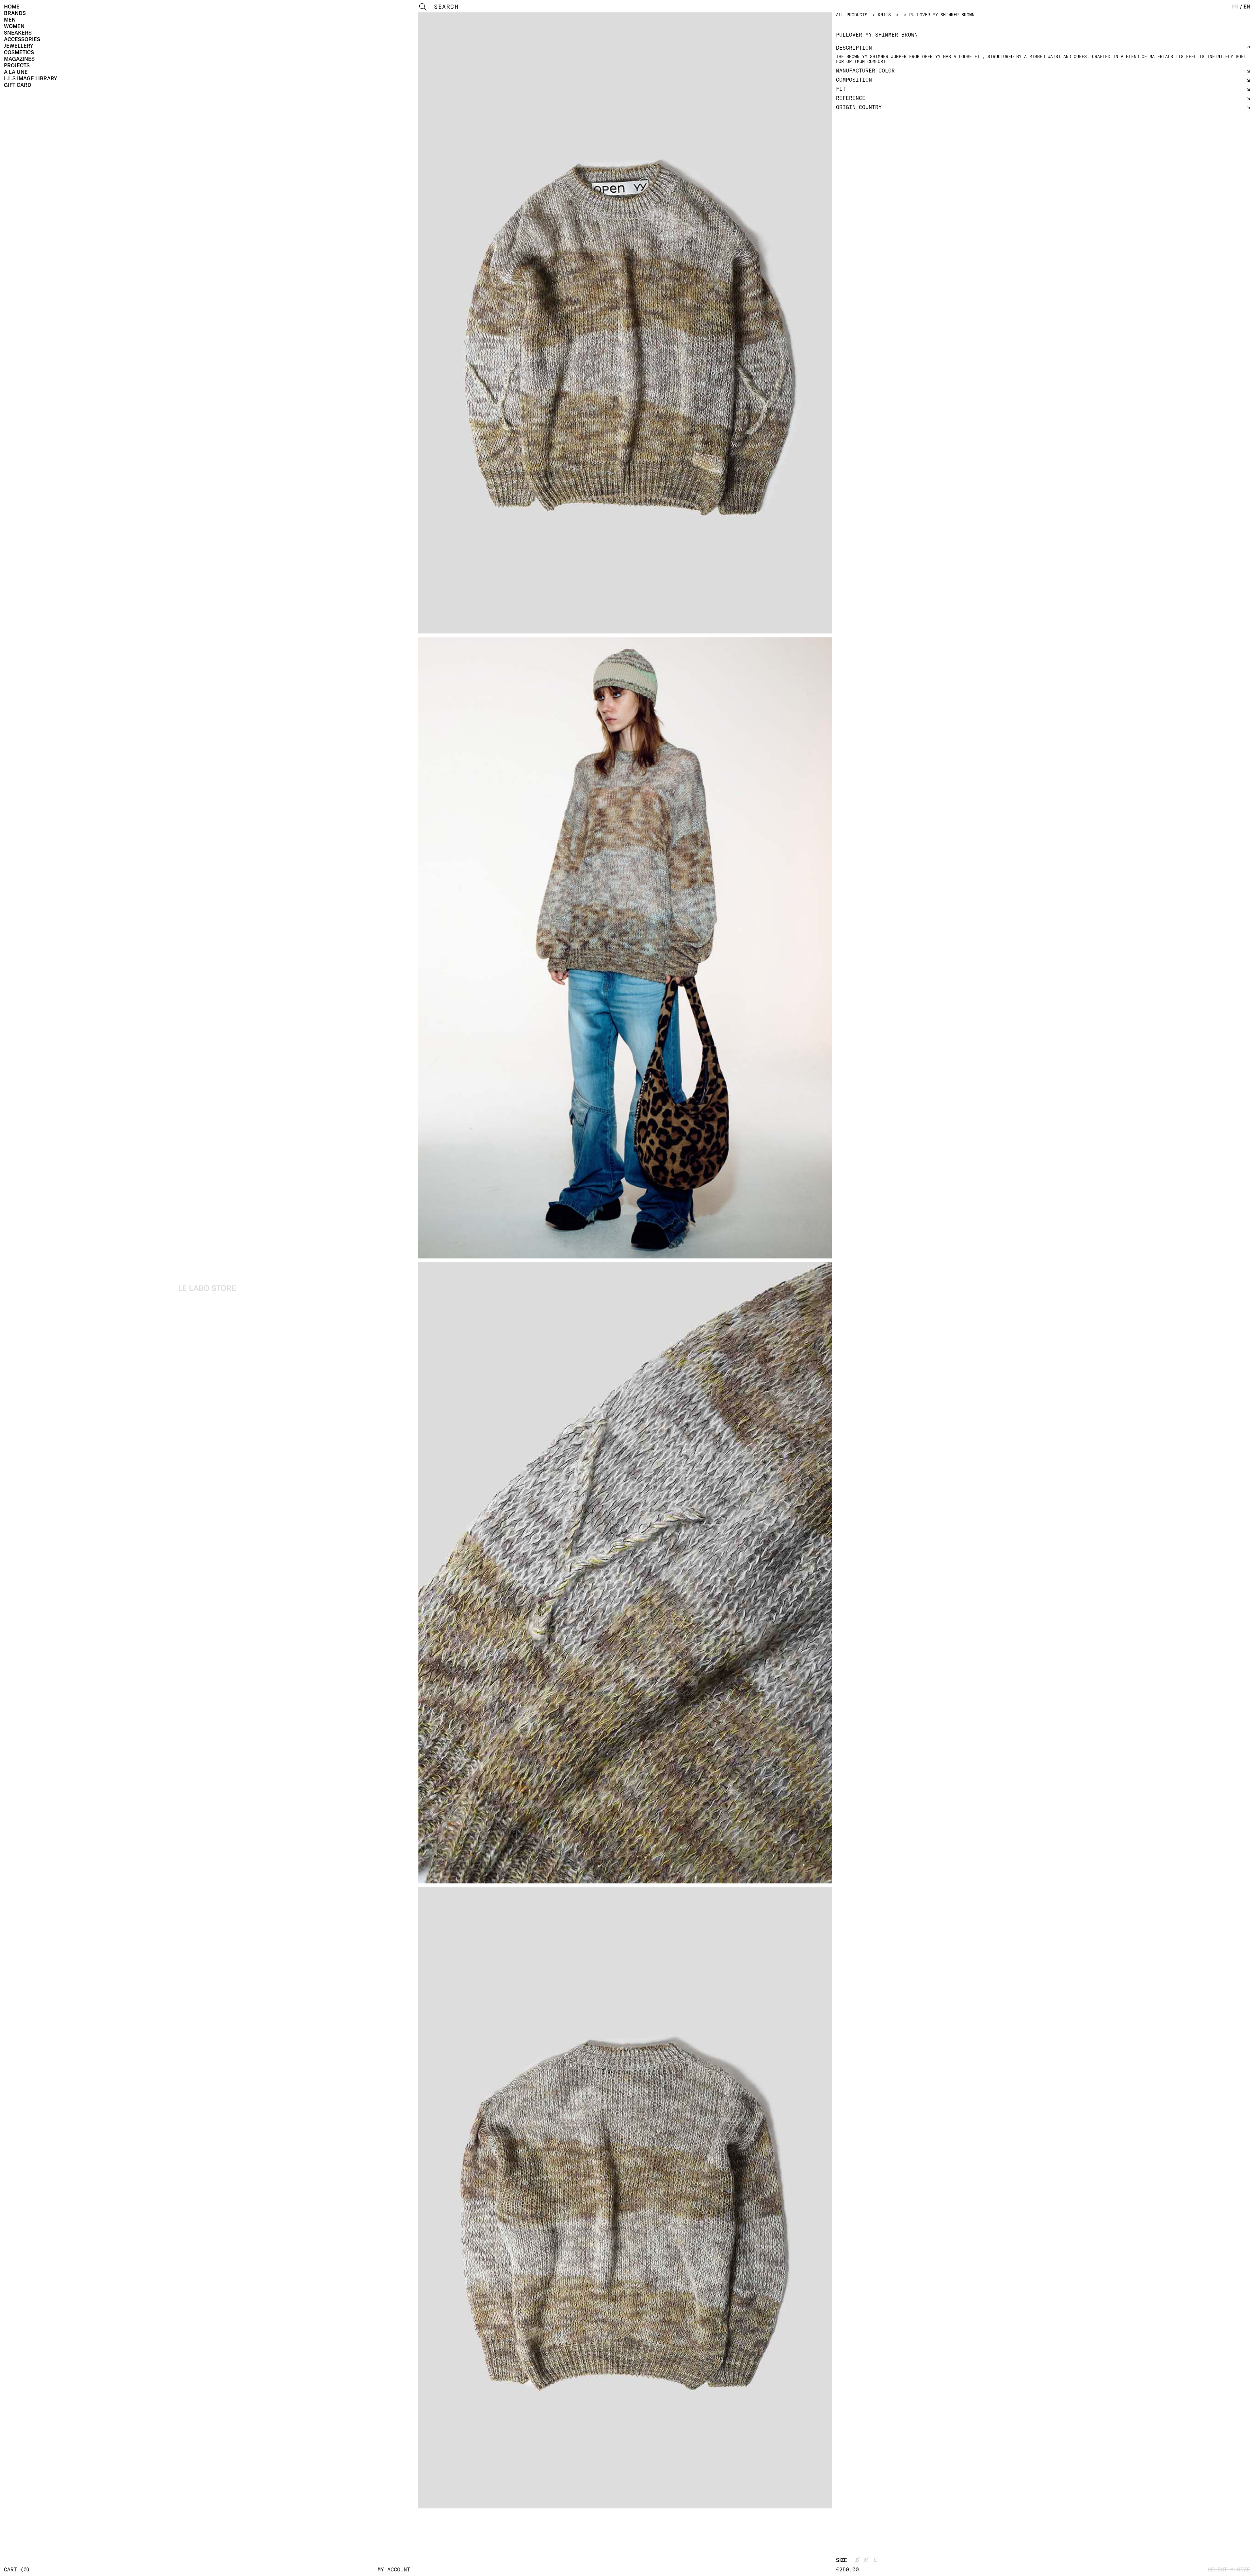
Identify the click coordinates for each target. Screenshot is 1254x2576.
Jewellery (19, 46)
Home (12, 7)
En (1247, 7)
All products (852, 15)
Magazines (19, 59)
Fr (1235, 7)
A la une (16, 72)
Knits (884, 15)
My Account (394, 2569)
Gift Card (18, 85)
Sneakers (18, 33)
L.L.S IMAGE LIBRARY (31, 78)
